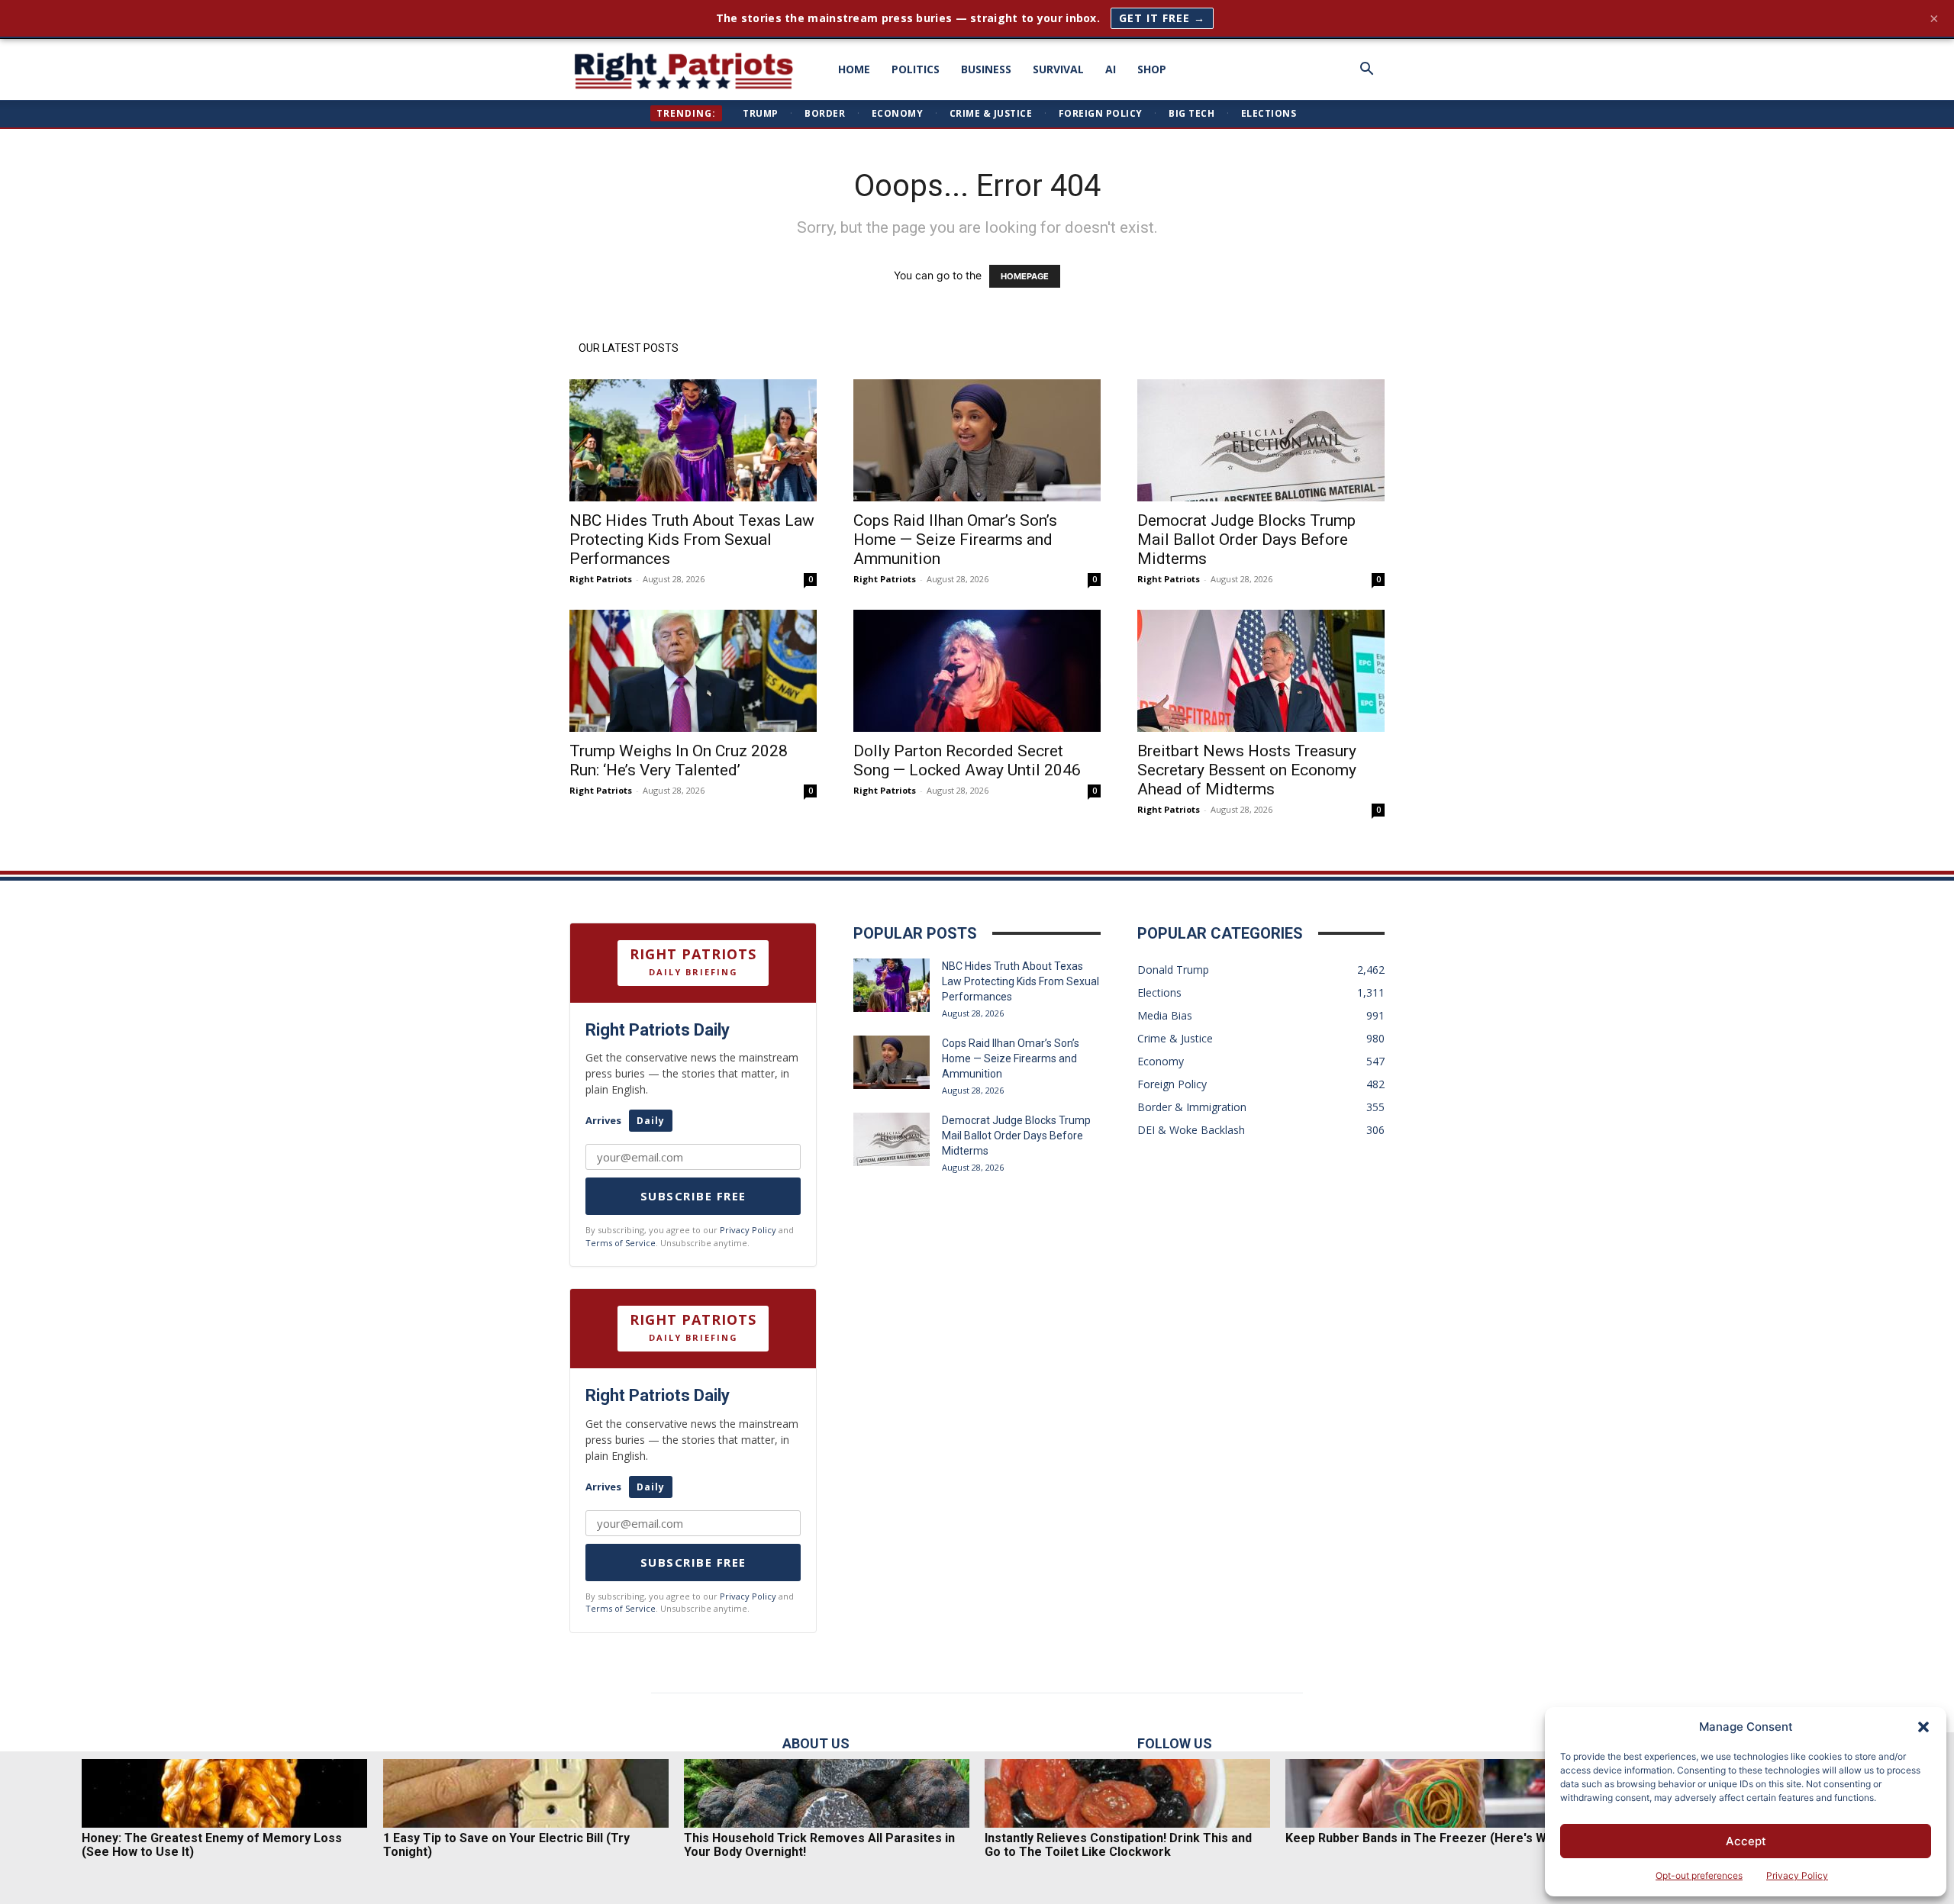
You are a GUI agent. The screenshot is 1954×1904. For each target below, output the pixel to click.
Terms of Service (621, 1243)
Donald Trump (1173, 970)
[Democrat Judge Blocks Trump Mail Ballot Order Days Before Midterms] (1261, 440)
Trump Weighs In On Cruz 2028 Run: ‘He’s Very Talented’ (679, 760)
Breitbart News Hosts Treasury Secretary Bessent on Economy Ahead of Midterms (1247, 770)
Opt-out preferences (1699, 1875)
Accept (1746, 1841)
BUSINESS (986, 69)
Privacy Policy (1797, 1875)
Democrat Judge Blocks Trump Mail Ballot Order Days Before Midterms (1246, 540)
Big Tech (1191, 113)
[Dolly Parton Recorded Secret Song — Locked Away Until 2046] (977, 671)
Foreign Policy (1101, 113)
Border (825, 113)
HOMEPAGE (1025, 276)
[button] (1923, 1727)
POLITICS (916, 69)
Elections (1269, 113)
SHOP (1152, 69)
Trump (761, 113)
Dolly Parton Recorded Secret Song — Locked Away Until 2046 (967, 760)
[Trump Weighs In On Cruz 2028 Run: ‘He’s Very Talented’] (693, 671)
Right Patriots (601, 579)
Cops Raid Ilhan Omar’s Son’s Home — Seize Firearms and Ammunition (955, 540)
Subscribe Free (693, 1196)
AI (1111, 69)
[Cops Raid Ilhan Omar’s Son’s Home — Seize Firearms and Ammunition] (977, 440)
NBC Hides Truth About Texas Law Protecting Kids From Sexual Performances (692, 540)
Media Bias (1165, 1015)
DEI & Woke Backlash (1191, 1130)
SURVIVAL (1058, 69)
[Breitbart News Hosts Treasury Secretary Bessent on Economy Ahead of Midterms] (1261, 671)
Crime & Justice (991, 113)
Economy (898, 113)
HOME (854, 69)
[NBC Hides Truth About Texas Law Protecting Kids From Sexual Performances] (693, 440)
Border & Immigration (1192, 1107)
